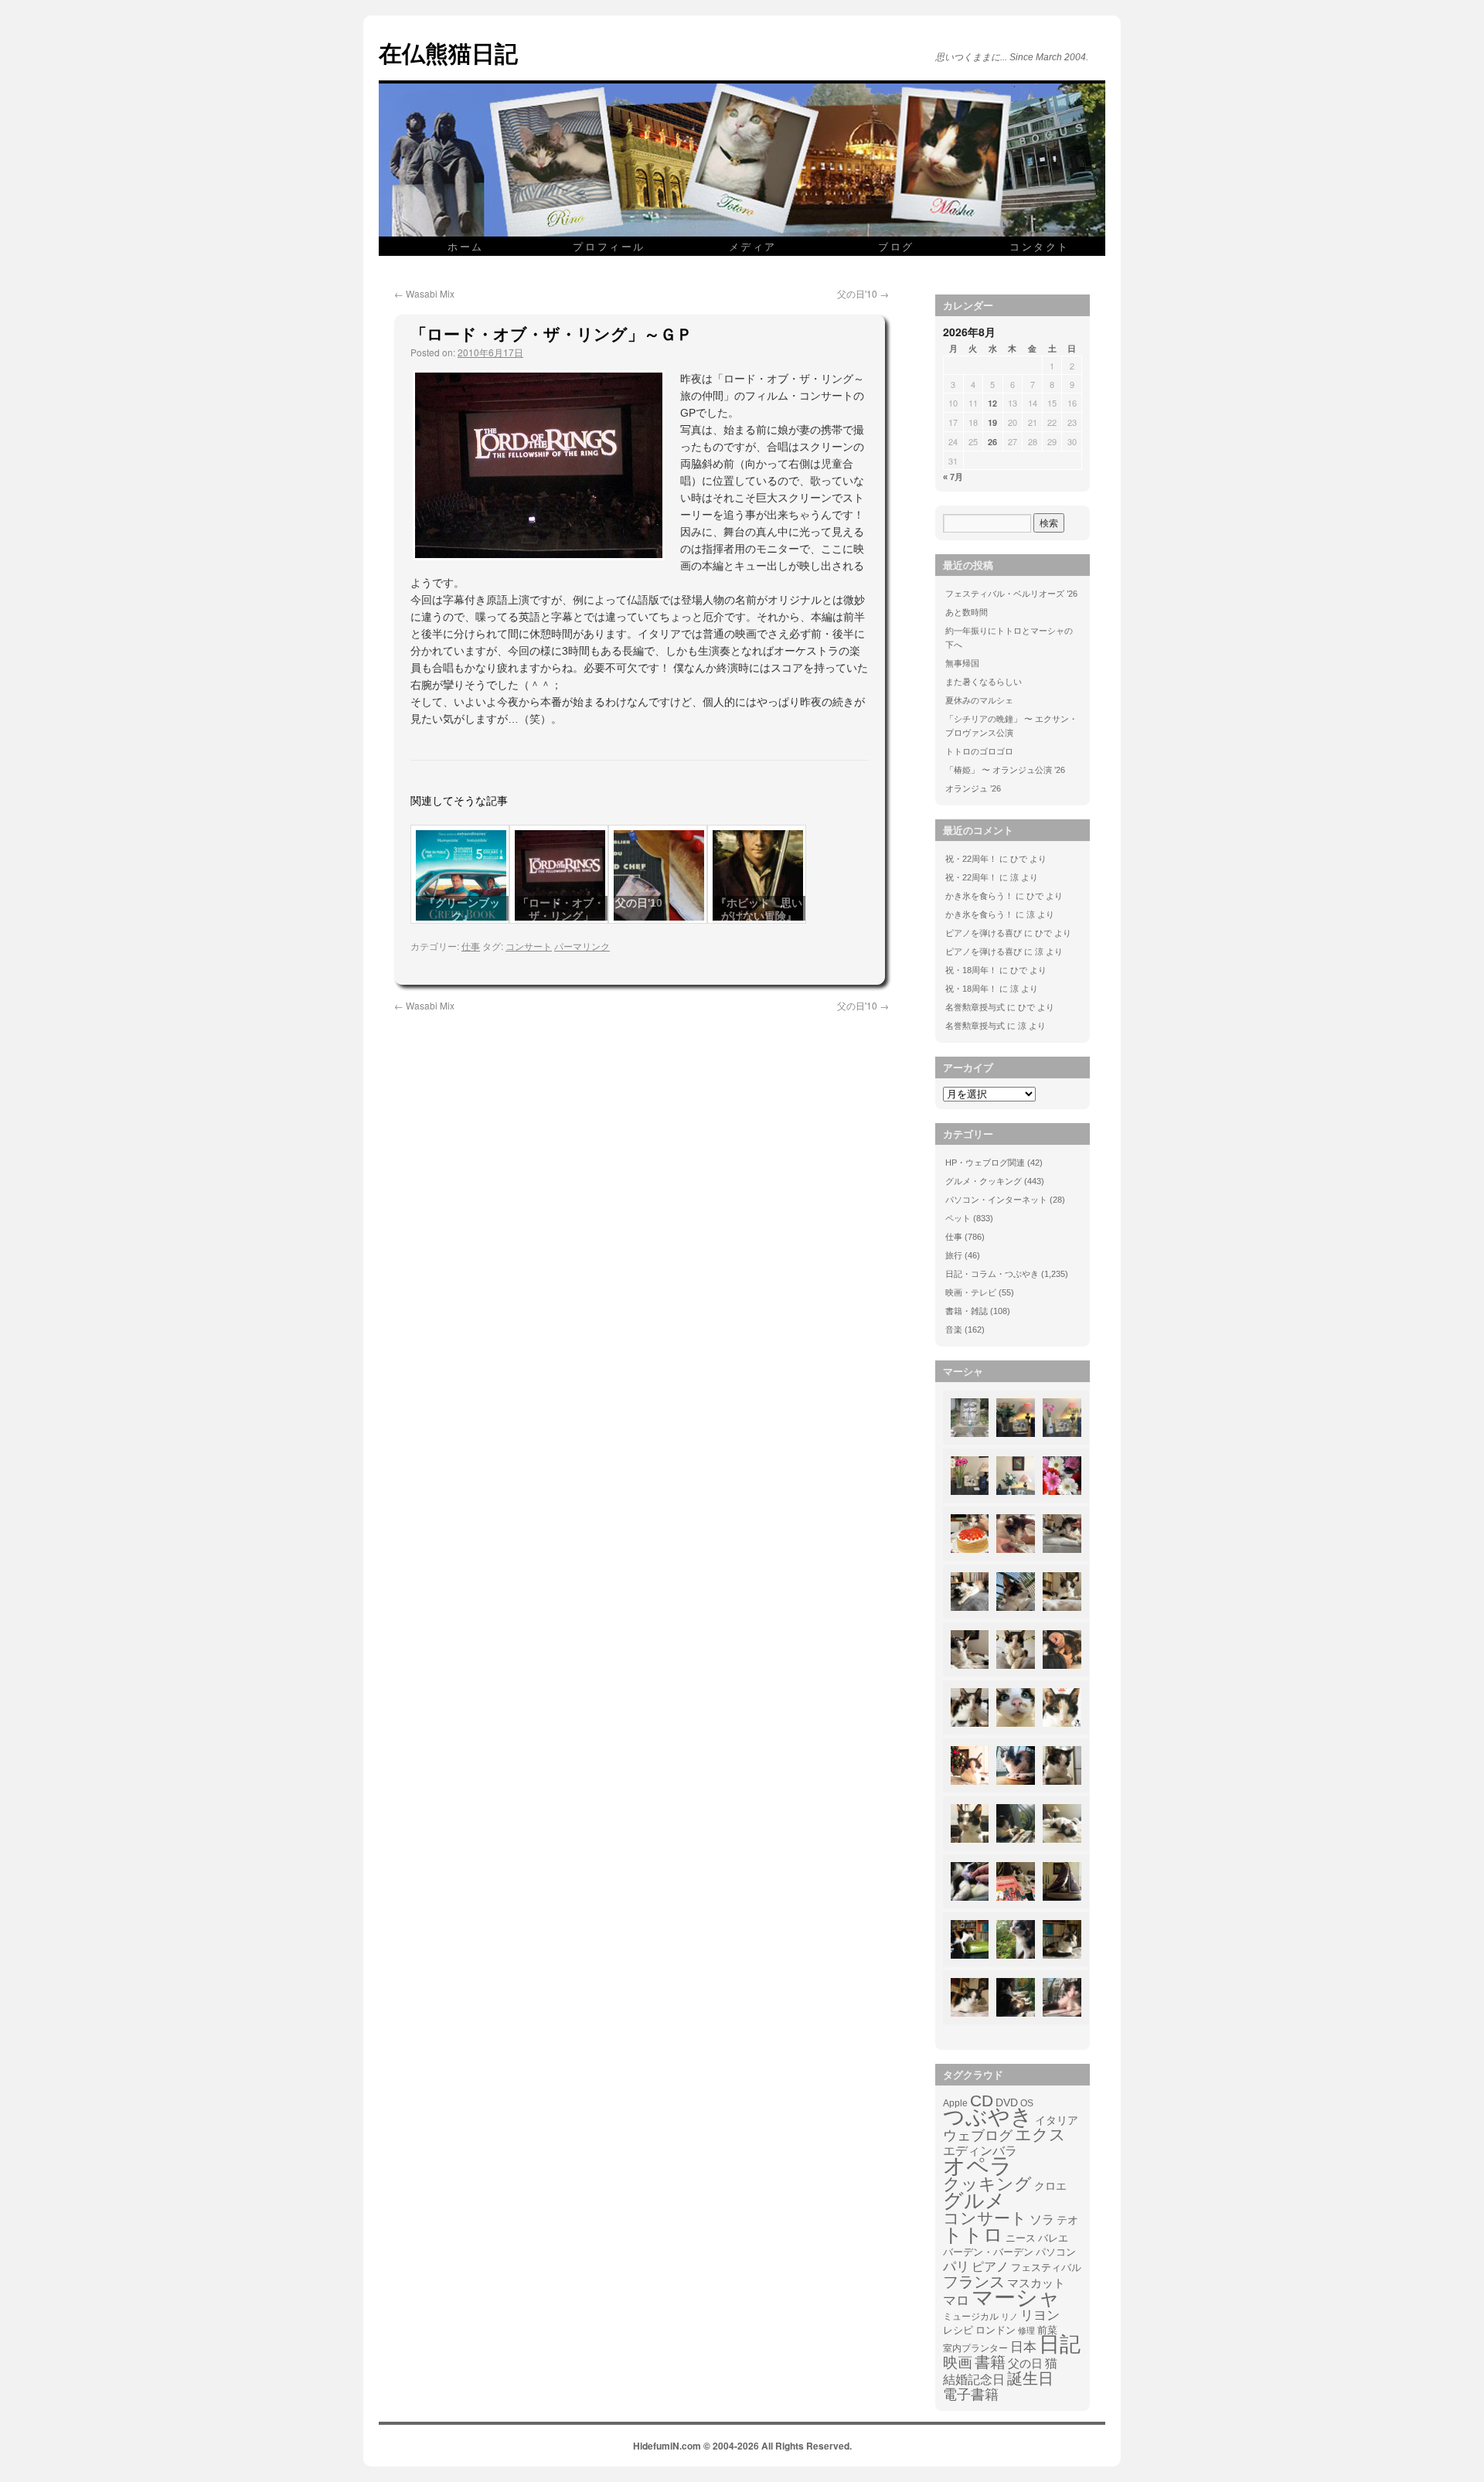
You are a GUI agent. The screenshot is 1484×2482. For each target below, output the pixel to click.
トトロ (973, 2235)
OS (1027, 2103)
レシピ (958, 2330)
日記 (1060, 2344)
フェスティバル (1046, 2268)
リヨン (1040, 2316)
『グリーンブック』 (462, 909)
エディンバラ (980, 2151)
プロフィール (609, 246)
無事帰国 (962, 663)
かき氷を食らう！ (979, 896)
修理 (1026, 2330)
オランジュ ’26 (973, 788)
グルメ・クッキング (984, 1181)
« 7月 (953, 477)
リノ (1009, 2317)
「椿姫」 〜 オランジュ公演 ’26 (1005, 770)
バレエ (1053, 2239)
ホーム (466, 246)
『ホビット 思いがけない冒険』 (759, 909)
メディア (753, 246)
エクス (1040, 2135)
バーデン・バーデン (988, 2252)
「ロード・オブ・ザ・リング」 (561, 909)
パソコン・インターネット (996, 1200)
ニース (1021, 2239)
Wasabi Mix (424, 293)
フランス (974, 2282)
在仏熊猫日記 (448, 52)
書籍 (990, 2362)
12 (992, 403)
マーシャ (1016, 2298)
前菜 (1047, 2330)
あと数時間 (967, 612)
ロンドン (996, 2330)
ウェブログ (978, 2136)
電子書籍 (971, 2395)
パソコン (1056, 2252)
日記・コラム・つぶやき (992, 1274)
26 (992, 442)
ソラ (1042, 2220)
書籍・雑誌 (967, 1311)
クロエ (1050, 2186)
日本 (1023, 2348)
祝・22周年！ (971, 859)
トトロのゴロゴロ (979, 751)
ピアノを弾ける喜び (984, 933)
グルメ (974, 2201)
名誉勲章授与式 (975, 1007)
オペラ (978, 2166)
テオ (1067, 2220)
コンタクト (1040, 246)
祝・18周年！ (971, 970)
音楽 (954, 1330)
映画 (958, 2363)
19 (992, 422)
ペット (958, 1218)
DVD (1007, 2102)
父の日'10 (863, 293)
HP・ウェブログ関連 (985, 1163)
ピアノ (990, 2266)
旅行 (954, 1255)
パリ (956, 2267)
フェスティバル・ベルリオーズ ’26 (1011, 594)
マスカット (1036, 2283)
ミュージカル (971, 2317)
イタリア (1057, 2120)
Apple (955, 2103)
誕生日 (1030, 2378)
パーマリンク (582, 946)
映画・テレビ (971, 1292)
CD (982, 2101)
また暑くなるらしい (984, 682)
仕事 (471, 946)
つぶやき (988, 2117)
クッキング (987, 2184)
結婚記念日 (974, 2380)
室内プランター (975, 2348)
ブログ (896, 246)
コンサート (529, 946)
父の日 (1025, 2363)
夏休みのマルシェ (979, 700)
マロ (956, 2301)
